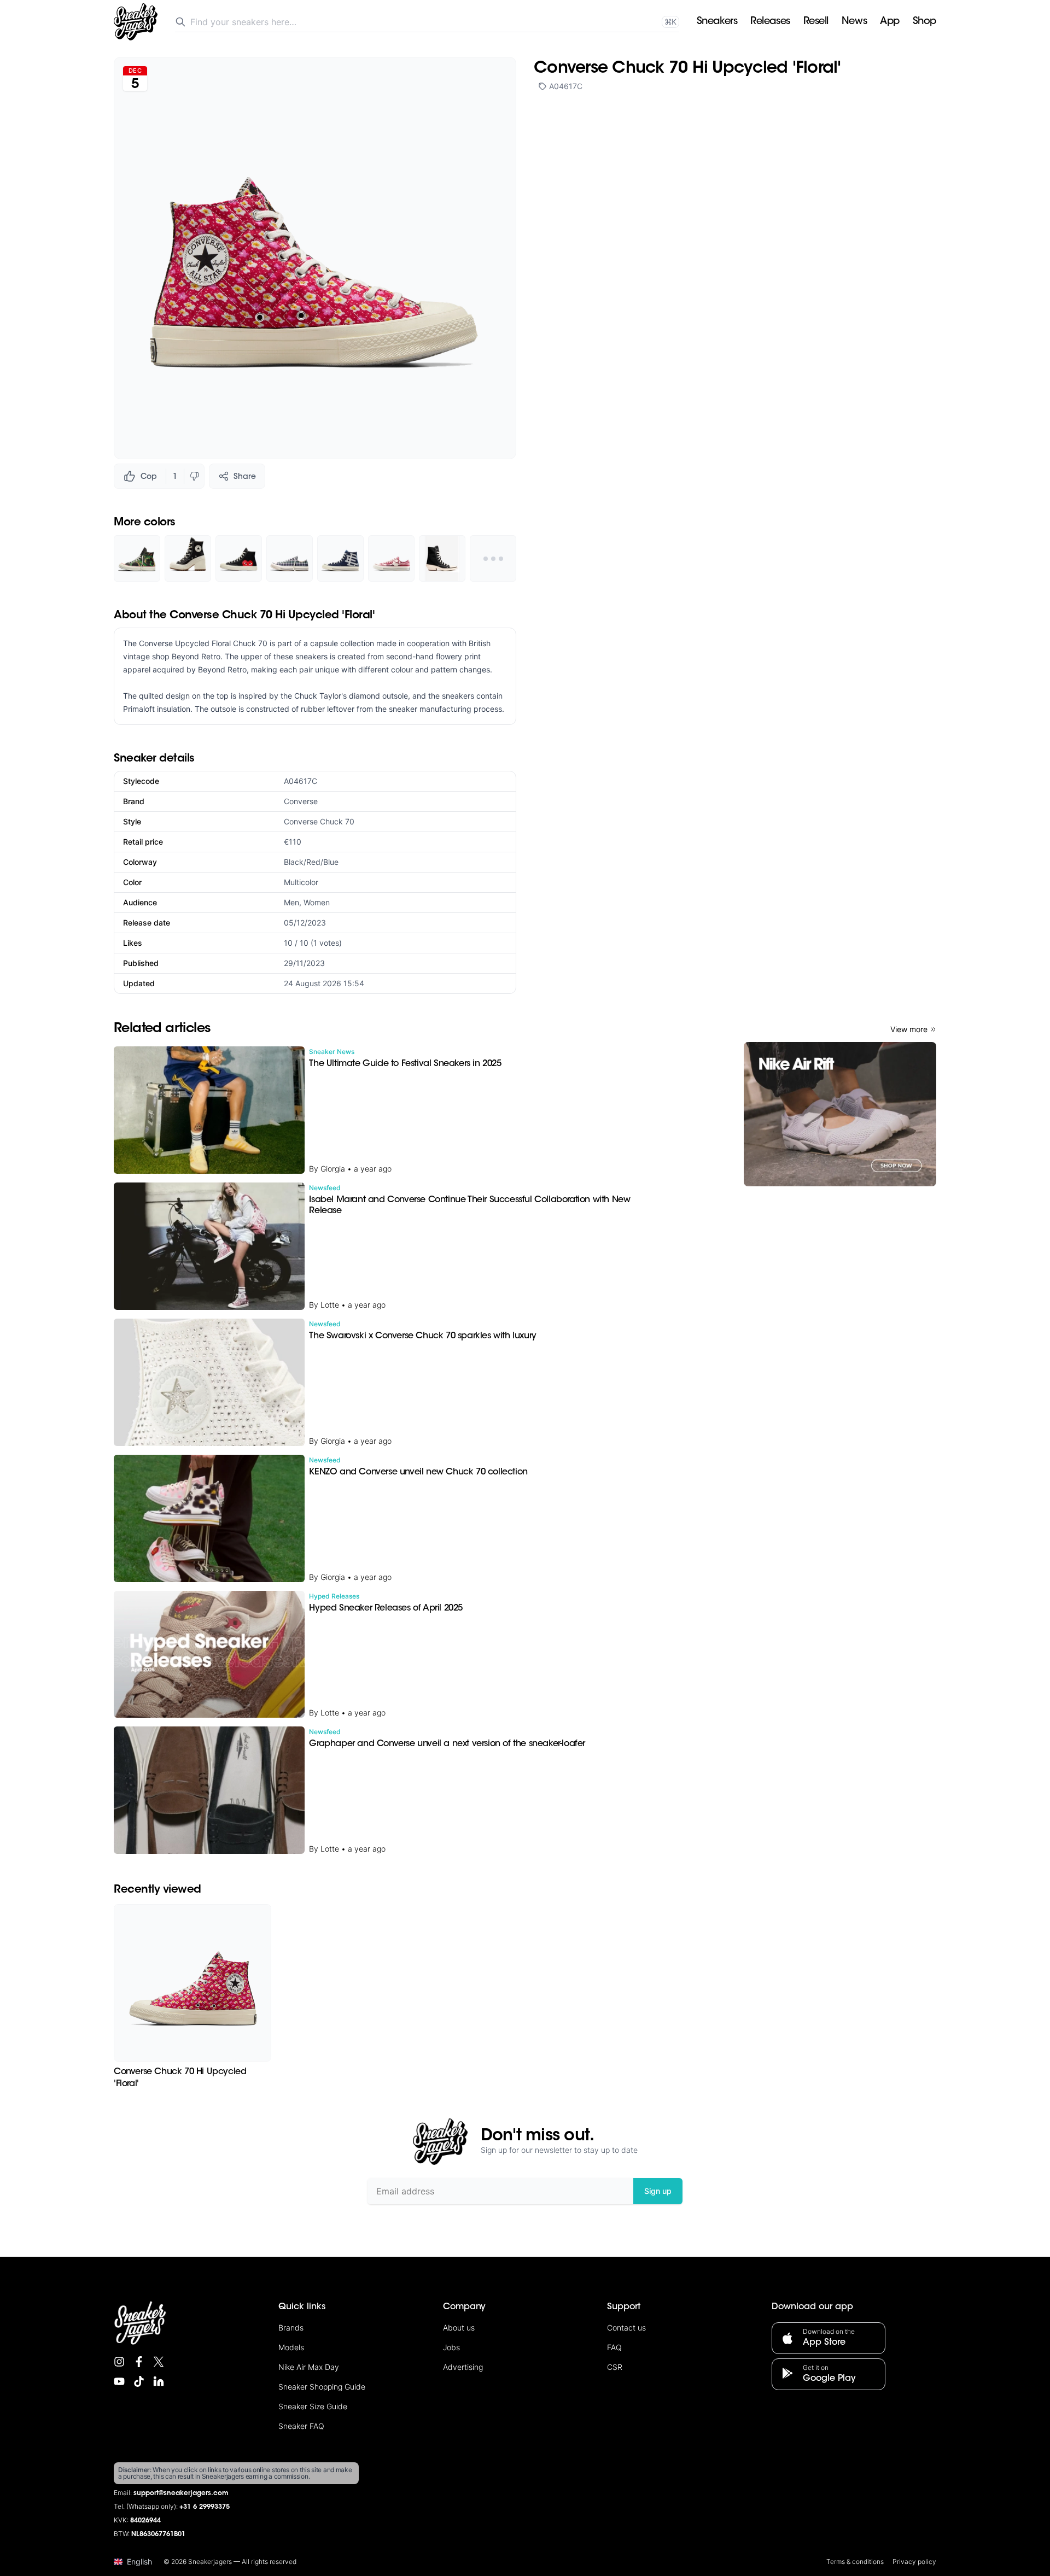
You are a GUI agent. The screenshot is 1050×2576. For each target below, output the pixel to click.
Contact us (626, 2328)
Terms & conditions (855, 2562)
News (854, 22)
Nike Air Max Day (309, 2367)
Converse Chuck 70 (319, 821)
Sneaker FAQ (301, 2426)
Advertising (463, 2367)
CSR (615, 2367)
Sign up (658, 2191)
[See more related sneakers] (493, 558)
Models (291, 2347)
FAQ (614, 2347)
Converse (301, 801)
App (890, 22)
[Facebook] (139, 2362)
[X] (159, 2362)
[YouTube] (119, 2381)
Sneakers (717, 22)
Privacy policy (914, 2562)
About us (459, 2328)
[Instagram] (119, 2362)
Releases (770, 22)
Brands (291, 2328)
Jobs (451, 2347)
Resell (816, 22)
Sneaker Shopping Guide (322, 2387)
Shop (924, 22)
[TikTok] (139, 2381)
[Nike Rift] (840, 1114)
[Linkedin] (159, 2381)
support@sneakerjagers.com (181, 2493)
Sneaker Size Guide (313, 2406)
